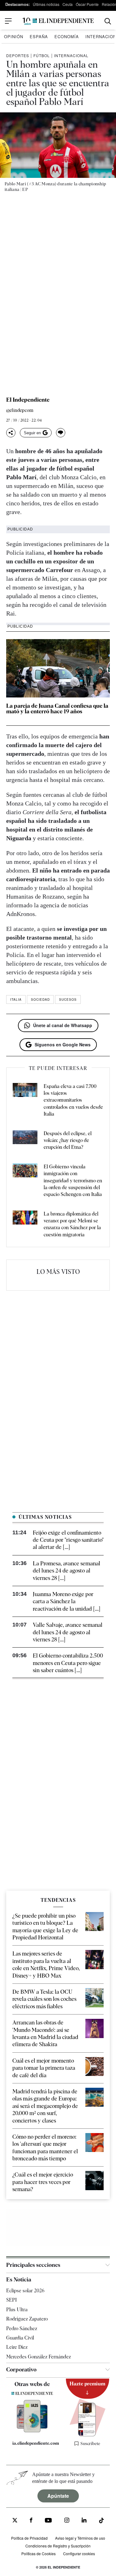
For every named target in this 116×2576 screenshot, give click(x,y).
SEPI (11, 2300)
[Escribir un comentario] (61, 433)
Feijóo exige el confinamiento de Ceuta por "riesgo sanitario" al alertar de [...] (68, 1540)
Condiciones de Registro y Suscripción (58, 2546)
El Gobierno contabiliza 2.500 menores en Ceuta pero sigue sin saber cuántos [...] (68, 1663)
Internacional (71, 55)
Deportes (18, 55)
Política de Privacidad (29, 2538)
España (39, 36)
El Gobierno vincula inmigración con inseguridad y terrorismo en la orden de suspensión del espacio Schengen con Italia (73, 1181)
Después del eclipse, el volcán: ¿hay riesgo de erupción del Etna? (68, 1140)
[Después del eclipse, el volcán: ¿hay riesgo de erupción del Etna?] (25, 1141)
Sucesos (68, 999)
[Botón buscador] (108, 21)
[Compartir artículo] (11, 433)
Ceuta (68, 4)
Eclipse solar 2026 (25, 2291)
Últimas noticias (46, 4)
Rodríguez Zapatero (27, 2319)
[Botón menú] (8, 21)
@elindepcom (20, 411)
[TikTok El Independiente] (101, 2521)
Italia (16, 999)
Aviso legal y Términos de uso (80, 2538)
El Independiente (28, 400)
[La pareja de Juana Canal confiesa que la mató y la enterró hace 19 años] (58, 668)
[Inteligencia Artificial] (32, 2431)
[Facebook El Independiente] (31, 2521)
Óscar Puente (87, 4)
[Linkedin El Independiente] (84, 2521)
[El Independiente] (58, 21)
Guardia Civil (20, 2338)
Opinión (14, 36)
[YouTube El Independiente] (48, 2521)
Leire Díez (17, 2347)
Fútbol (42, 55)
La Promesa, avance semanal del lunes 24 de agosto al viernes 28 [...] (67, 1571)
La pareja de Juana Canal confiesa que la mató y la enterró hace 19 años (57, 708)
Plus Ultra (17, 2309)
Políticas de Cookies (39, 2553)
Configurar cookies (79, 2553)
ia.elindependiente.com (35, 2443)
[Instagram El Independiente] (67, 2521)
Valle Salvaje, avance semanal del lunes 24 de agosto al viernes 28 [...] (68, 1632)
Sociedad (40, 999)
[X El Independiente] (15, 2521)
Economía (67, 36)
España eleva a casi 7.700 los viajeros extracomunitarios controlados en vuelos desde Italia (73, 1100)
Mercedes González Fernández (39, 2356)
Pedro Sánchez (22, 2328)
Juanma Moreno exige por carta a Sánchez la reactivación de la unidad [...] (67, 1601)
